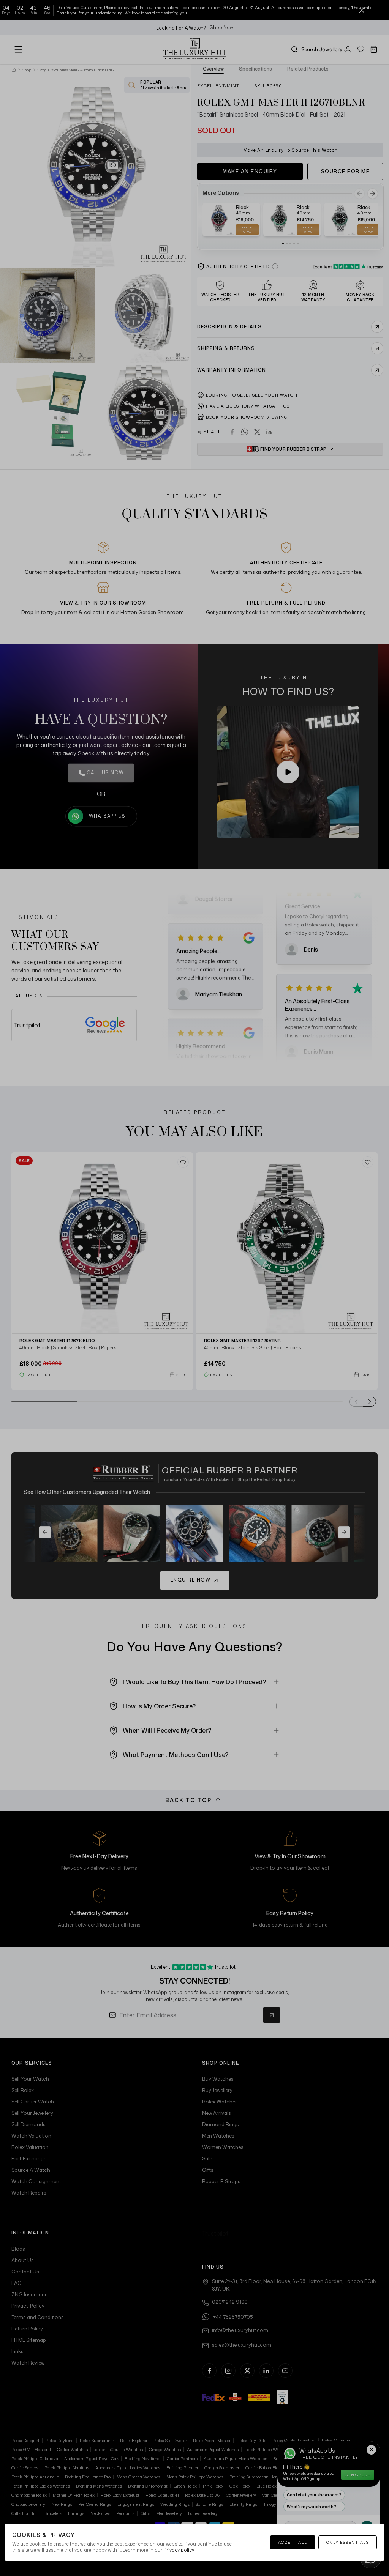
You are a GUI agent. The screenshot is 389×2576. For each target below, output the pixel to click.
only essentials (348, 2542)
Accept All (293, 2542)
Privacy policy (179, 2550)
